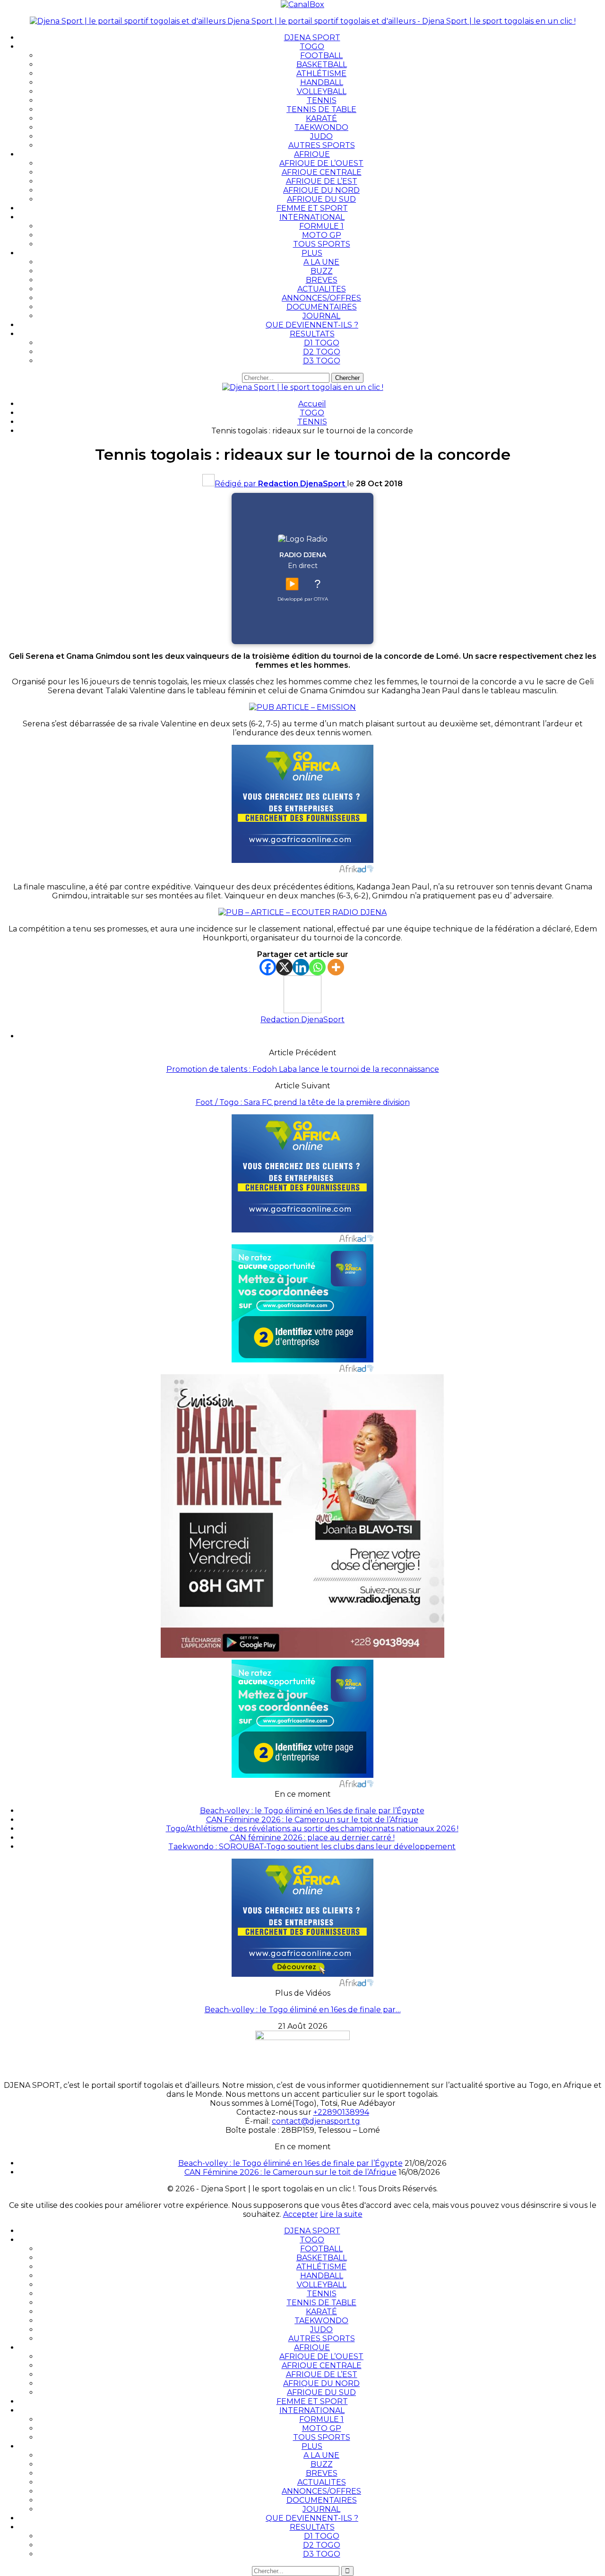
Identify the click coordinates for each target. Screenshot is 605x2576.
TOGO (312, 47)
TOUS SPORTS (322, 244)
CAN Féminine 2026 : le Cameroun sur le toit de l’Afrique (312, 1820)
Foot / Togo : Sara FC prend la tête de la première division (303, 1102)
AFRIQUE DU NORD (321, 190)
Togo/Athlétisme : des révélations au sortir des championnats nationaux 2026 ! (312, 1829)
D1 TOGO (322, 343)
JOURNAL (321, 316)
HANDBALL (322, 82)
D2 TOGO (322, 352)
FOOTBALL (321, 56)
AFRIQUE (312, 154)
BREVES (322, 280)
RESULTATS (312, 334)
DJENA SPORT (312, 38)
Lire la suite (341, 2214)
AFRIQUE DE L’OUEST (321, 163)
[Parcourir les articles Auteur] (302, 1011)
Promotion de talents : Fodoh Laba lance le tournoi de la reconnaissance (303, 1069)
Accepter (301, 2214)
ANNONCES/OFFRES (321, 298)
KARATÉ (321, 118)
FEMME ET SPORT (312, 208)
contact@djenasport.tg (316, 2121)
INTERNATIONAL (312, 217)
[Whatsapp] (317, 967)
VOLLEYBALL (322, 91)
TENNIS (322, 100)
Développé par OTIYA (303, 599)
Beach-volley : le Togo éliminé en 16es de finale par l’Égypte (312, 1811)
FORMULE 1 (321, 226)
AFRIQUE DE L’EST (322, 181)
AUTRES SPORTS (322, 145)
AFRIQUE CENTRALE (322, 172)
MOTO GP (322, 235)
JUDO (321, 136)
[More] (336, 967)
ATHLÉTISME (321, 73)
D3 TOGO (322, 361)
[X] (284, 967)
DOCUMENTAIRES (322, 307)
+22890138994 (341, 2112)
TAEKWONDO (321, 127)
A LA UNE (321, 262)
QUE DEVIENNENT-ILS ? (312, 325)
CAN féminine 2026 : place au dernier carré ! (312, 1838)
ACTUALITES (322, 289)
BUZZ (322, 271)
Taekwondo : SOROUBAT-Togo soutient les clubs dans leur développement (312, 1847)
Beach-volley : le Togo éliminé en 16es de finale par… (303, 2010)
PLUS (312, 253)
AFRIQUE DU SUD (321, 199)
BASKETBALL (322, 65)
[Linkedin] (301, 967)
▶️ (292, 584)
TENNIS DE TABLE (321, 109)
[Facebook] (268, 967)
